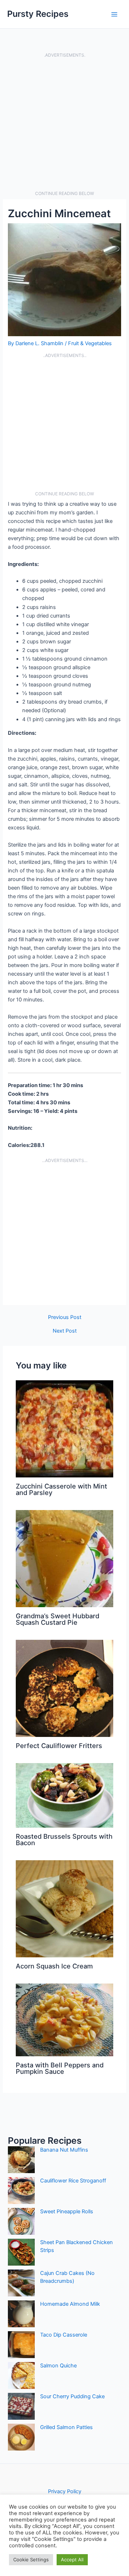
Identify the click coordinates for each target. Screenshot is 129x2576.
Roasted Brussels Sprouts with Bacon (64, 1839)
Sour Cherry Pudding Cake (72, 2396)
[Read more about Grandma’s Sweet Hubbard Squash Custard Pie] (64, 1558)
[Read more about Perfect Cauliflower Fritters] (64, 1688)
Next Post (65, 1331)
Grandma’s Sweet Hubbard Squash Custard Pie (58, 1619)
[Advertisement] (64, 124)
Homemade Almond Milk (70, 2304)
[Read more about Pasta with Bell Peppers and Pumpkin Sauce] (64, 2020)
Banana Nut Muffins (64, 2150)
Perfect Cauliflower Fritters (59, 1746)
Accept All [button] (72, 2560)
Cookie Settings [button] (31, 2560)
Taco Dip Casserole (64, 2335)
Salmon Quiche (58, 2366)
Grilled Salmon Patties (66, 2427)
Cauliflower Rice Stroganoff (73, 2181)
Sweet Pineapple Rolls (67, 2211)
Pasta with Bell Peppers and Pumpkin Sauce (60, 2068)
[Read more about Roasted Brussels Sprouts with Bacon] (64, 1795)
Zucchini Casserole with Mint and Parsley (61, 1489)
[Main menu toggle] (114, 14)
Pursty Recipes (38, 14)
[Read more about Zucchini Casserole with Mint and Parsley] (64, 1429)
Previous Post (65, 1317)
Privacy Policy (65, 2491)
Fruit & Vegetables (90, 343)
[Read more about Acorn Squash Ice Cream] (64, 1909)
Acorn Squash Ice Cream (54, 1966)
